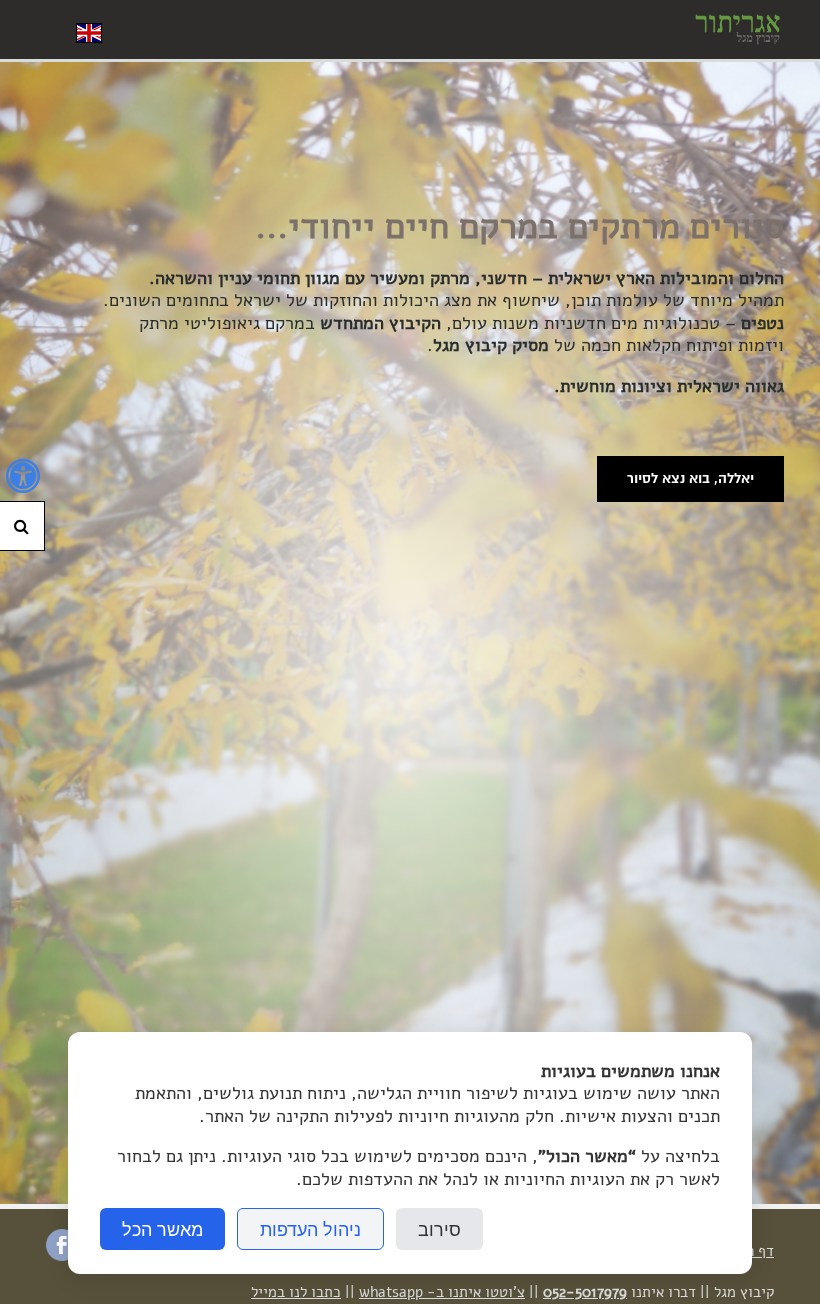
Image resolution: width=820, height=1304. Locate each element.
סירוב (439, 1229)
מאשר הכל (162, 1229)
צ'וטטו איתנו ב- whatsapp (442, 1292)
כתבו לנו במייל (296, 1292)
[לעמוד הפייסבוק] (62, 1255)
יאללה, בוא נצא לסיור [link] (690, 478)
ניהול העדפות (310, 1229)
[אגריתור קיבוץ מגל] (732, 29)
